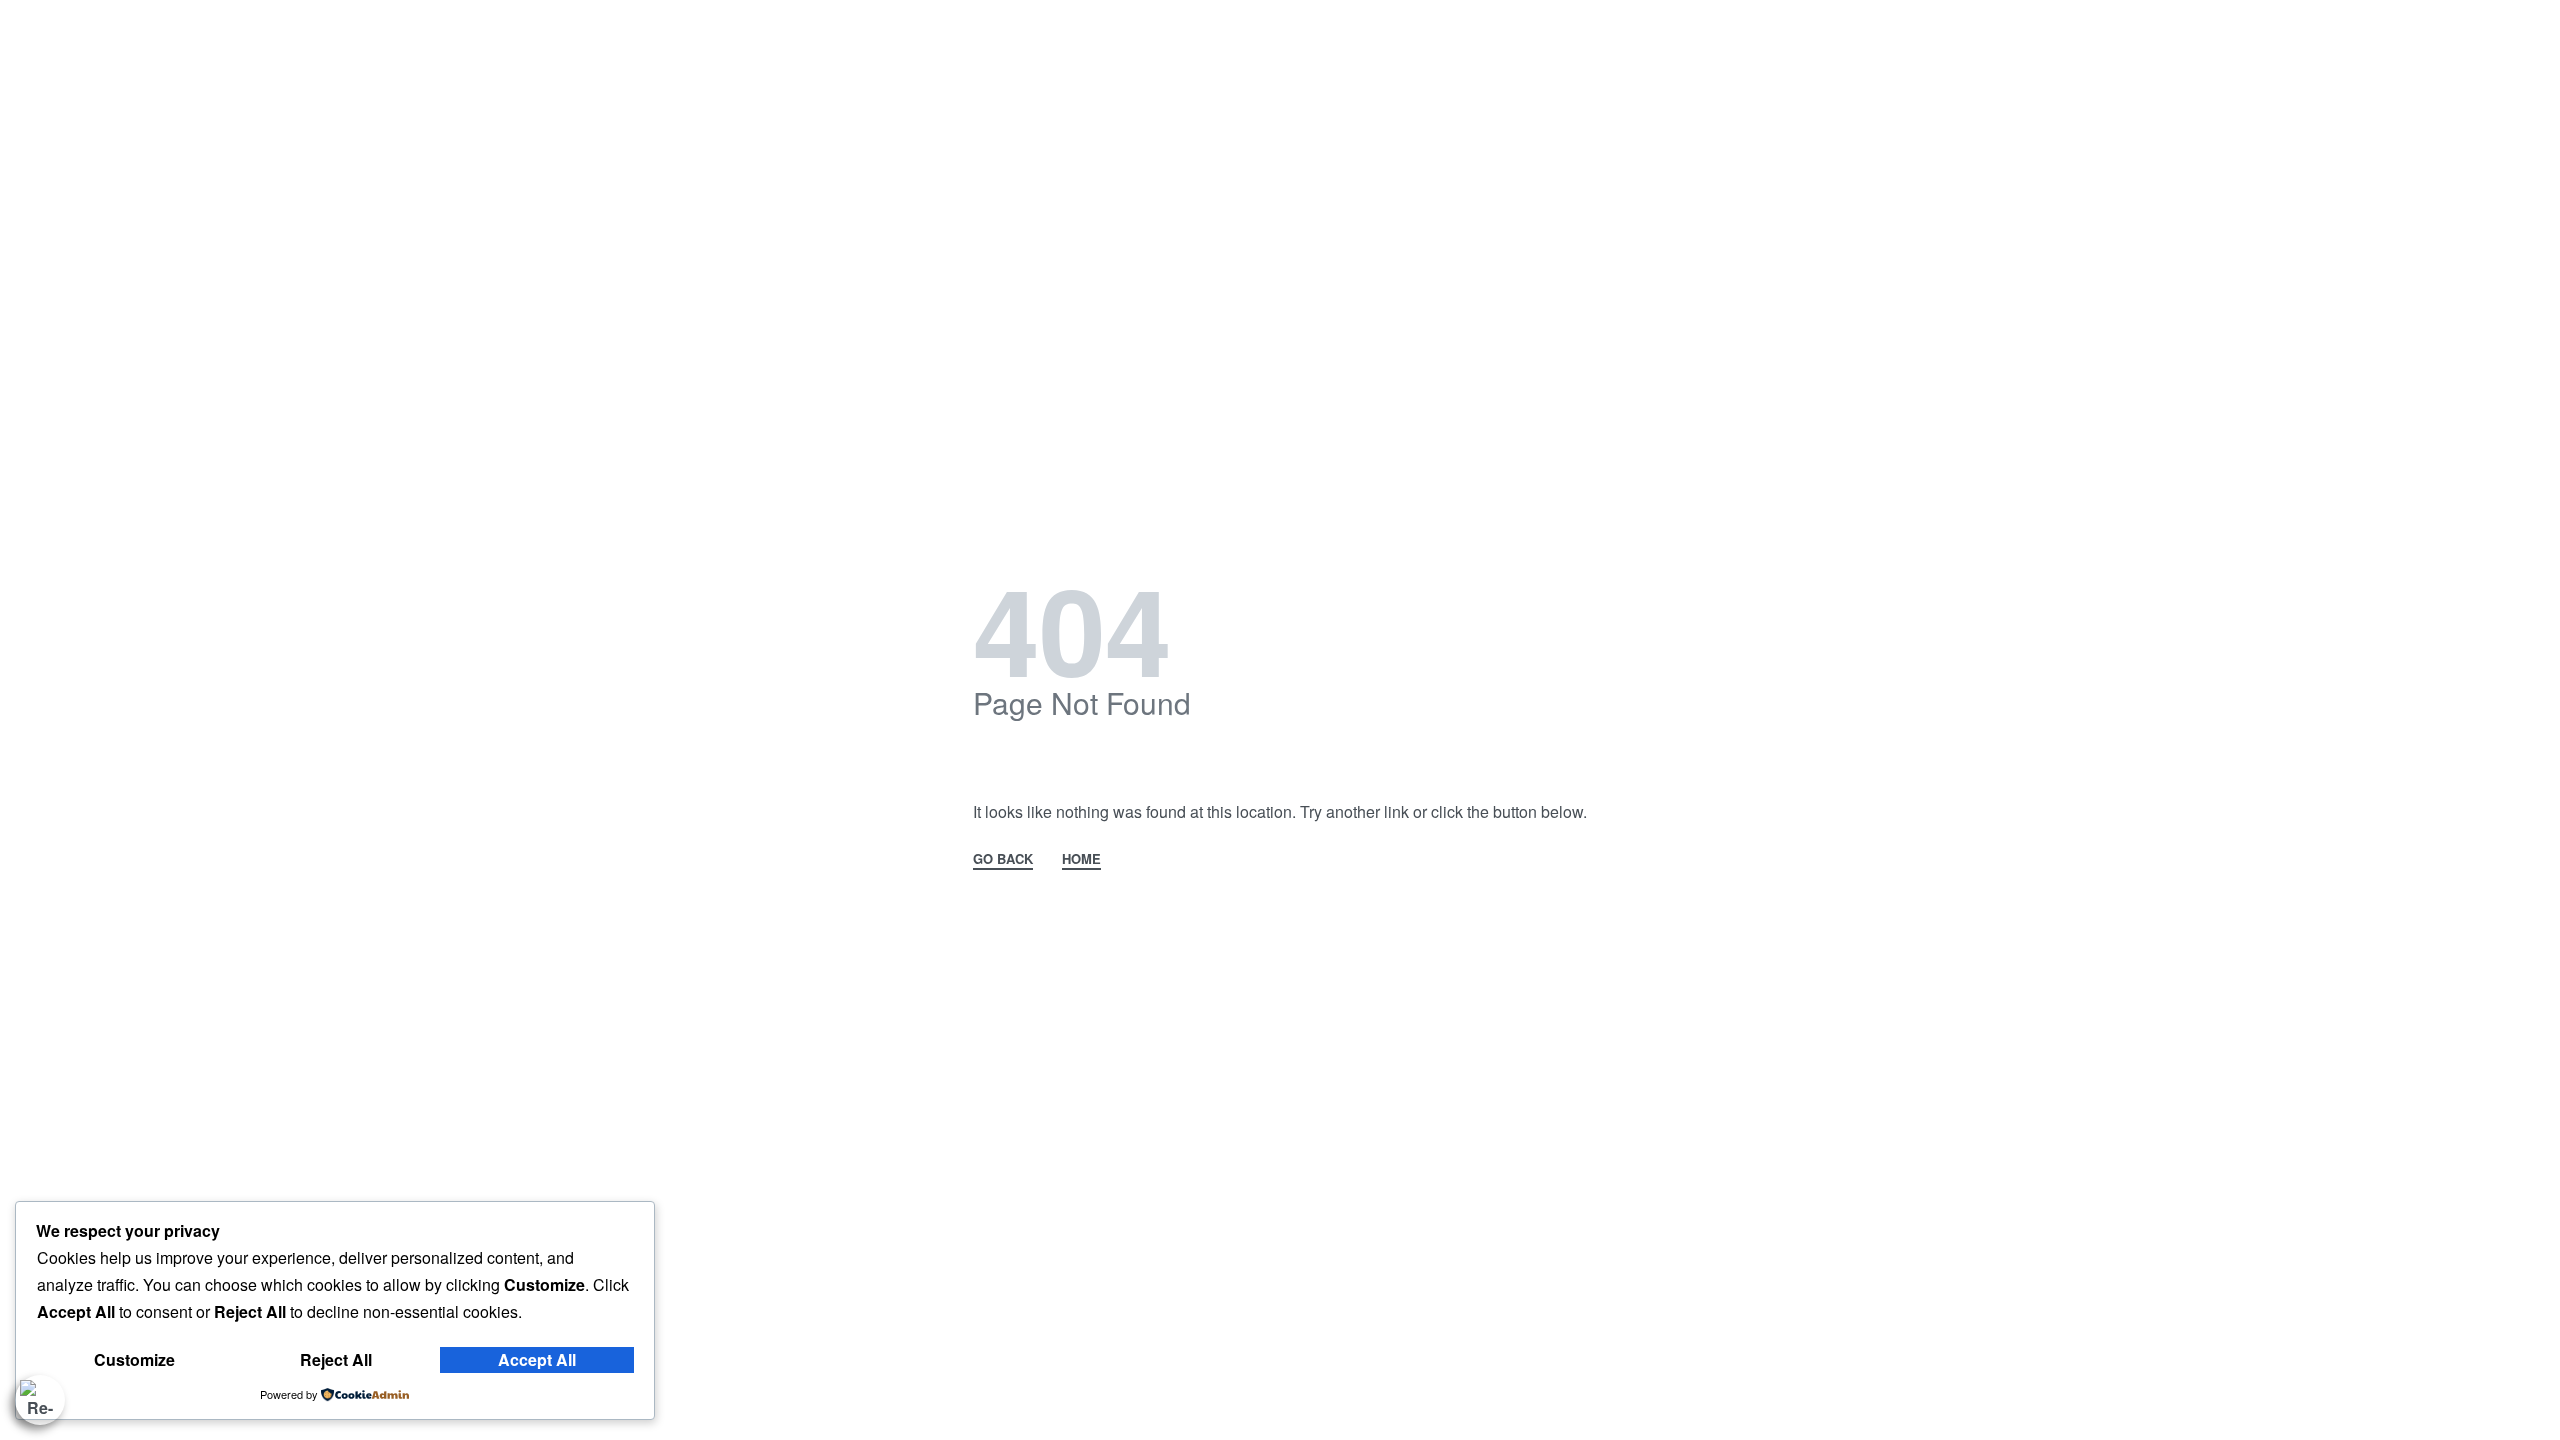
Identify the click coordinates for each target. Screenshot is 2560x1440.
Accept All (537, 1359)
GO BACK (1003, 860)
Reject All (336, 1359)
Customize (134, 1359)
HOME (1081, 860)
